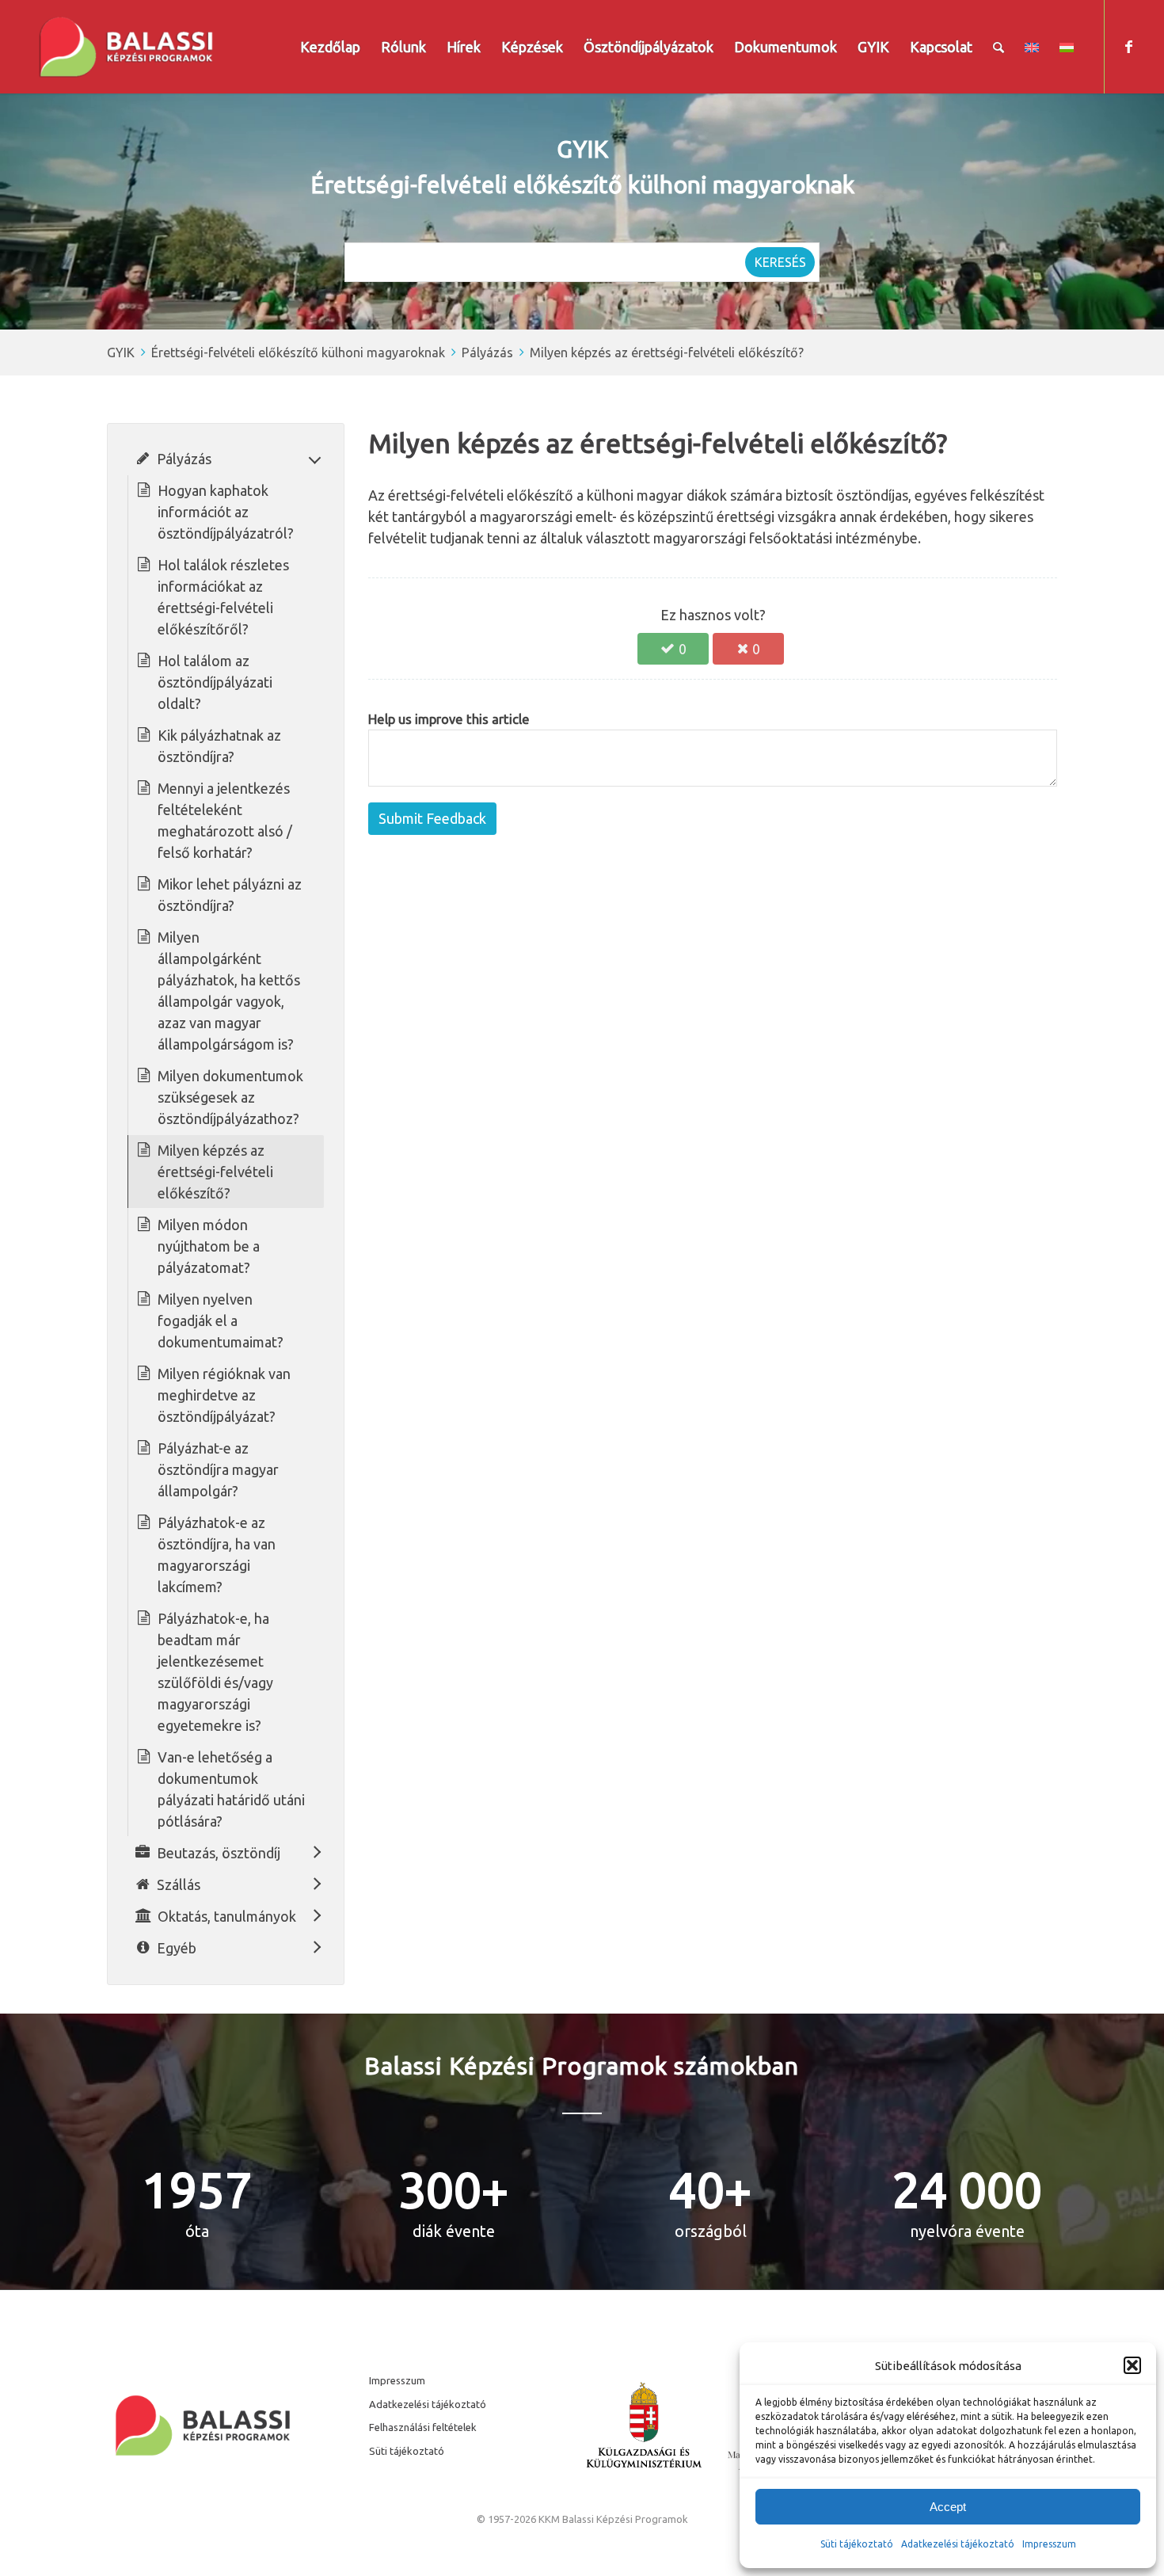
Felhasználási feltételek (423, 2427)
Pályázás (487, 352)
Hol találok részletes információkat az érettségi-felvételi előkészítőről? (223, 597)
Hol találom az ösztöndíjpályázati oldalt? (215, 682)
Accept (948, 2507)
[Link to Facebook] (1129, 46)
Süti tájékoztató (857, 2544)
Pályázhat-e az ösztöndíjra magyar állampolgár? (218, 1469)
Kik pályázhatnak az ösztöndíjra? (219, 746)
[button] (1132, 2365)
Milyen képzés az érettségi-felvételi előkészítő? (667, 352)
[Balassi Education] (126, 47)
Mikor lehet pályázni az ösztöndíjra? (230, 895)
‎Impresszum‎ (1049, 2544)
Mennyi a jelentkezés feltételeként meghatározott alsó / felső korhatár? (225, 820)
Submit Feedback (432, 818)
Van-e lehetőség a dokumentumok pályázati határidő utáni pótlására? (231, 1789)
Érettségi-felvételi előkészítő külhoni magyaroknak (298, 352)
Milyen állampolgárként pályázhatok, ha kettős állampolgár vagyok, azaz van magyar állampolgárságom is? (229, 991)
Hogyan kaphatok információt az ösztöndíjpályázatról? (226, 512)
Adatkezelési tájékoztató (958, 2544)
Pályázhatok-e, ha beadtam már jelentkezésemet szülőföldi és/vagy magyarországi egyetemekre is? (215, 1672)
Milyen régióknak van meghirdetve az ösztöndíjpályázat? (224, 1395)
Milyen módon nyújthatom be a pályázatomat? (209, 1246)
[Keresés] (999, 47)
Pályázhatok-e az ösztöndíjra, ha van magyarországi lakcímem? (217, 1555)
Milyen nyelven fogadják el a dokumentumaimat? (221, 1320)
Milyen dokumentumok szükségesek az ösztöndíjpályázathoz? (230, 1097)
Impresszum (397, 2380)
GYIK (121, 352)
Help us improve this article (449, 719)
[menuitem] (330, 47)
